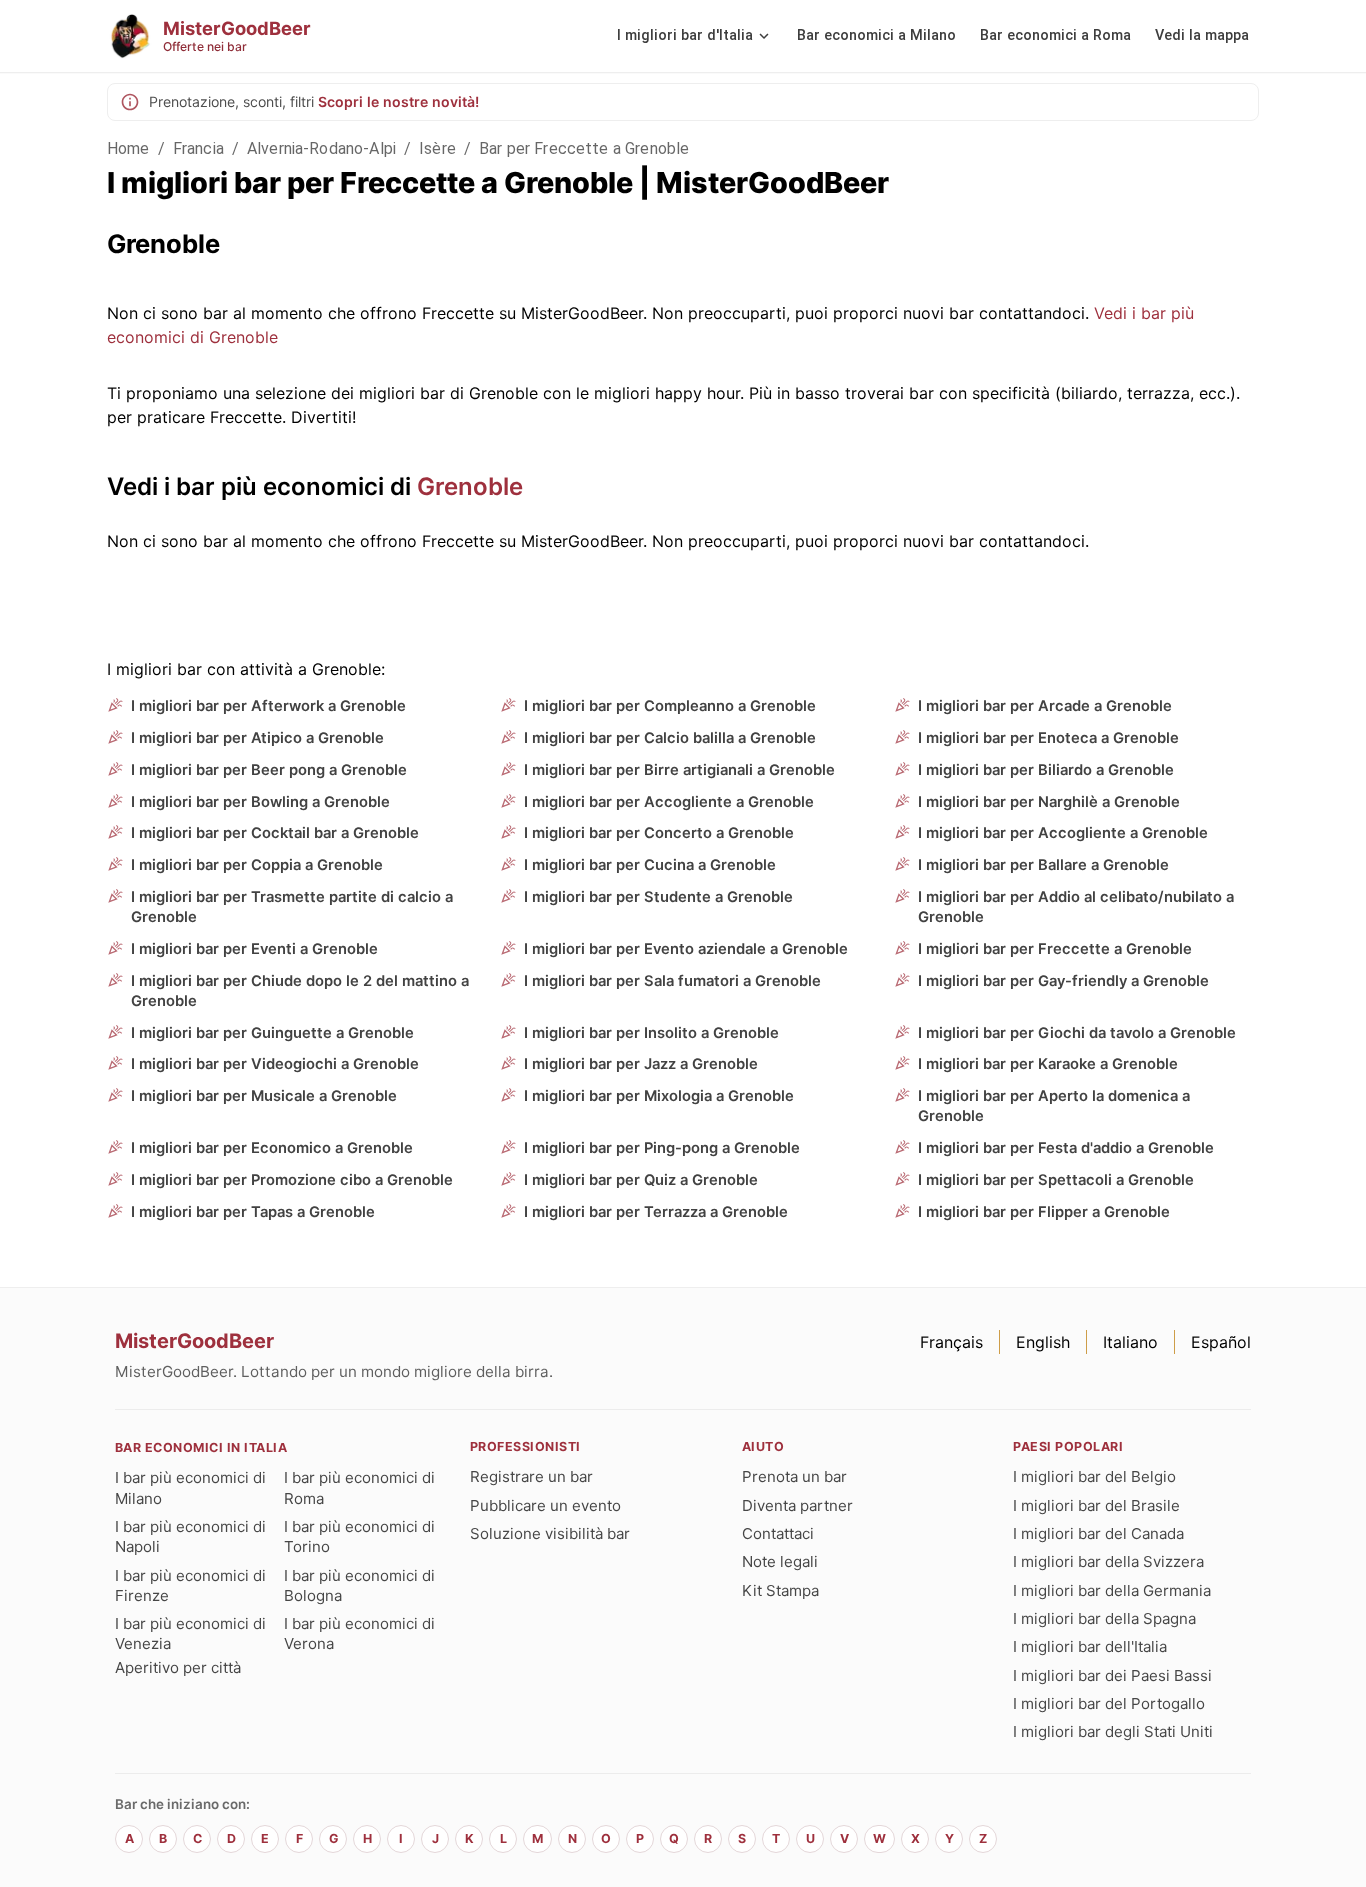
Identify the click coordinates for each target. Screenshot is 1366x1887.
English (1043, 1342)
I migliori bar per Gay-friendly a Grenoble (1063, 981)
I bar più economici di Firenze (190, 1585)
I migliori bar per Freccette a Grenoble (1055, 949)
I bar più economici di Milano (190, 1487)
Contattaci (778, 1533)
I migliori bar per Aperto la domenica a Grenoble (1054, 1106)
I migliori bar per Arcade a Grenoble (1045, 706)
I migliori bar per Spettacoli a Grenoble (1056, 1180)
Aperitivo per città (178, 1667)
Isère (437, 148)
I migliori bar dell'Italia (1090, 1646)
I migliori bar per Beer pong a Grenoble (269, 770)
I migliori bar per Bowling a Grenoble (260, 802)
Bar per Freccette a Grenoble (584, 148)
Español (1221, 1342)
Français (951, 1342)
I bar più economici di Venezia (190, 1633)
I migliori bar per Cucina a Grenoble (650, 865)
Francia (198, 148)
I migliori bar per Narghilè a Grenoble (1049, 802)
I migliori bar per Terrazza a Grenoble (656, 1212)
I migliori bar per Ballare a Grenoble (1043, 865)
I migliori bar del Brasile (1096, 1505)
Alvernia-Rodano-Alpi (321, 148)
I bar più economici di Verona (359, 1633)
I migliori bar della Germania (1112, 1590)
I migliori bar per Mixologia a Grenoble (659, 1096)
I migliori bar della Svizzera (1108, 1561)
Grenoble (470, 486)
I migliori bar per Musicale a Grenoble (264, 1096)
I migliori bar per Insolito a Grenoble (651, 1033)
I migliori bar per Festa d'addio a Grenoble (1066, 1148)
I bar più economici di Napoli (190, 1536)
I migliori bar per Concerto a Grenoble (659, 833)
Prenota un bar (794, 1476)
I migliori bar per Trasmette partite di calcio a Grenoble (292, 907)
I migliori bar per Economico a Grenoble (272, 1148)
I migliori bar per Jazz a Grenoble (641, 1064)
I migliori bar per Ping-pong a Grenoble (662, 1148)
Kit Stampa (780, 1590)
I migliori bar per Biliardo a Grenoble (1046, 770)
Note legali (780, 1561)
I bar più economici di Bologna (359, 1585)
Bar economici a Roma (1055, 35)
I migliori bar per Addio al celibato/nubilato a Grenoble (1076, 907)
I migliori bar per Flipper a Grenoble (1044, 1212)
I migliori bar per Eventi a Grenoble (254, 949)
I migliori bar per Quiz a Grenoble (641, 1180)
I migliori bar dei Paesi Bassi (1112, 1675)
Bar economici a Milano (876, 35)
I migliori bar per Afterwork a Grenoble (268, 706)
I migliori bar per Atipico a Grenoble (257, 738)
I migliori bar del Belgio (1094, 1476)
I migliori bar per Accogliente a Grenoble (669, 802)
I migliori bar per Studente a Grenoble (658, 897)
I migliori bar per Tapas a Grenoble (253, 1212)
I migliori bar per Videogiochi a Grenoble (275, 1064)
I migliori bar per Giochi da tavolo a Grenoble (1077, 1033)
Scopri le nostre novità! (398, 101)
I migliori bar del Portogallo (1109, 1703)
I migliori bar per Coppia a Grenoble (257, 865)
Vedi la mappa (1202, 35)
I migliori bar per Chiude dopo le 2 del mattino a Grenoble (300, 991)
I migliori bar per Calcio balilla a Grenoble (670, 738)
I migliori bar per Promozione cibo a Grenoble (292, 1180)
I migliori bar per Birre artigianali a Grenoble (679, 770)
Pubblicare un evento (545, 1505)
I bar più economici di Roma (359, 1487)
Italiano (1130, 1342)
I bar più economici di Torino (359, 1536)
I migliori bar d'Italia (685, 35)
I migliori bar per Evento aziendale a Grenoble (686, 949)
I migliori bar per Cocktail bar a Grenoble (275, 833)
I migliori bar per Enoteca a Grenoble (1048, 738)
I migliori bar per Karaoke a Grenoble (1048, 1064)
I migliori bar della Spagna (1104, 1618)
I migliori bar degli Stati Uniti (1113, 1731)
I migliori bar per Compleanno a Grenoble (670, 706)
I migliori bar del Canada (1098, 1533)
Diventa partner (797, 1505)
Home (128, 148)
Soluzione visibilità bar (550, 1533)
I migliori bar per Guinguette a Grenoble (272, 1033)
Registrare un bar (531, 1476)
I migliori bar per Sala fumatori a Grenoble (672, 981)
